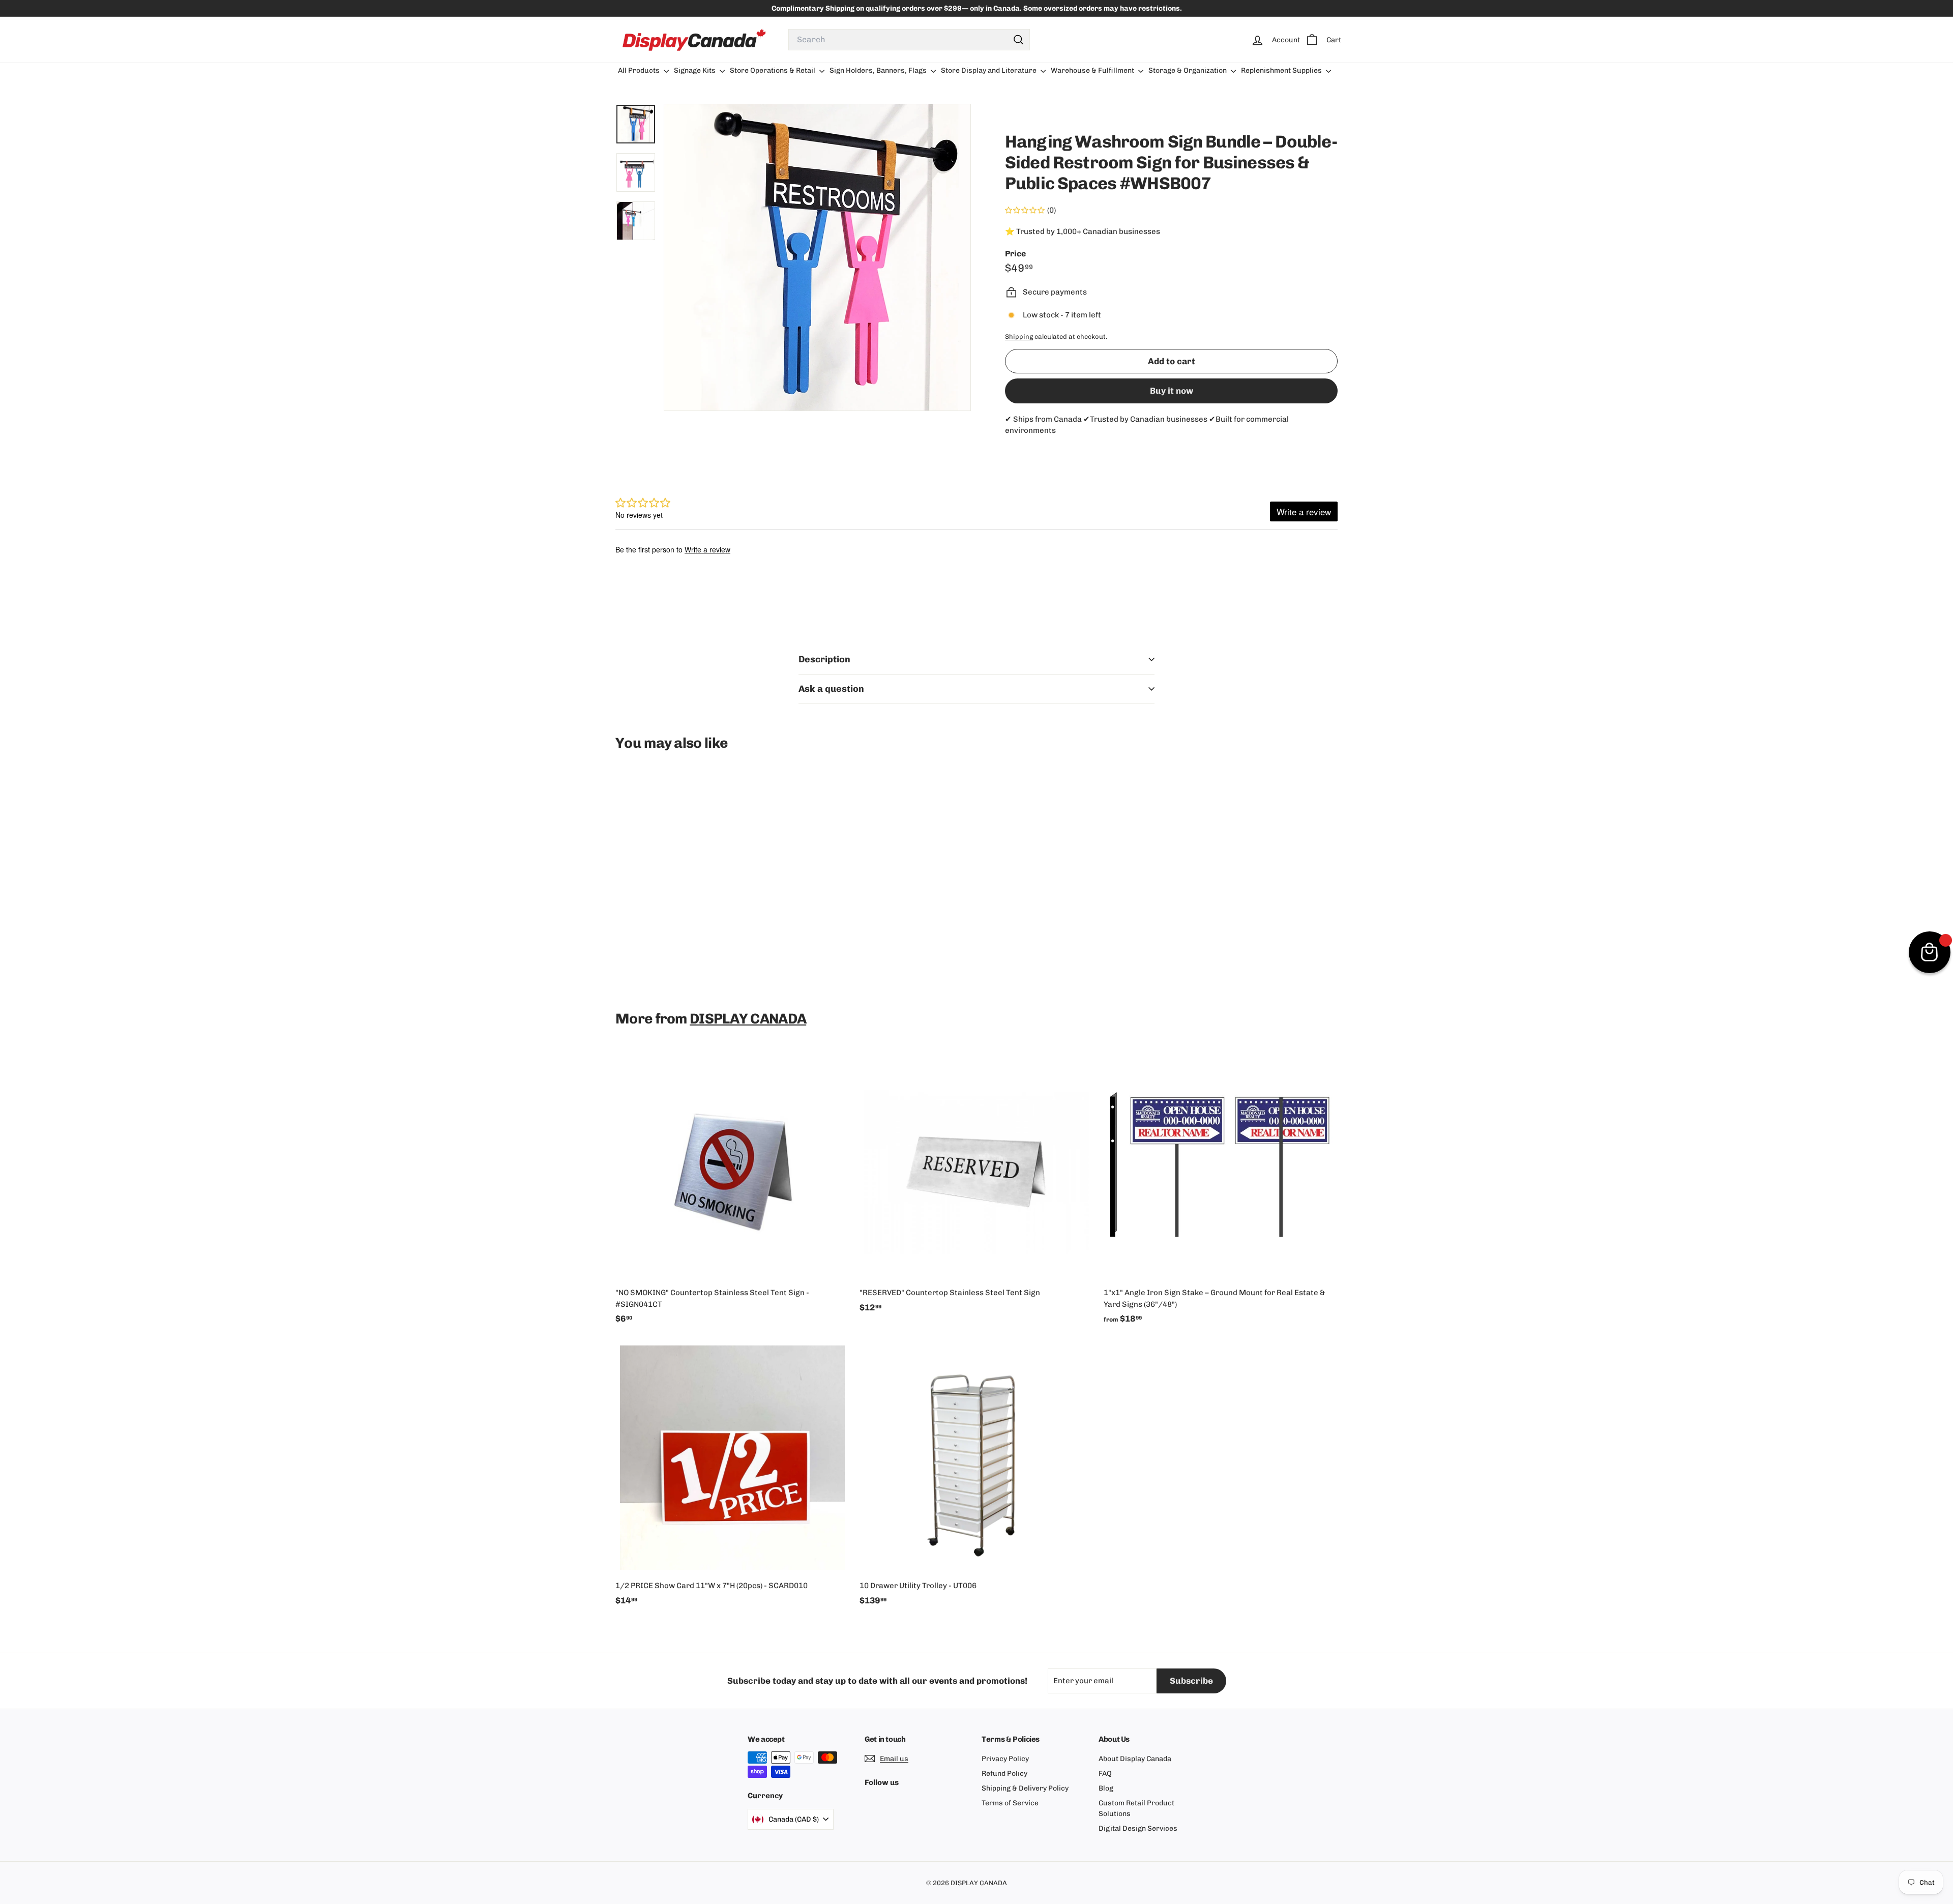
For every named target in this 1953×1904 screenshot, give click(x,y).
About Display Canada (1135, 1759)
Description (824, 659)
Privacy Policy (1005, 1759)
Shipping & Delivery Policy (1025, 1788)
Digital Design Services (1138, 1828)
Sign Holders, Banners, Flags (879, 70)
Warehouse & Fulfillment (1093, 70)
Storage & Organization (1188, 70)
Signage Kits (696, 70)
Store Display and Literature (989, 70)
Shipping (1019, 336)
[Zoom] (817, 257)
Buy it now (1172, 391)
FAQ (1105, 1774)
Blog (1106, 1788)
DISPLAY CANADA (748, 1019)
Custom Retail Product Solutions (1136, 1808)
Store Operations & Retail (773, 70)
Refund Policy (1004, 1774)
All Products (640, 70)
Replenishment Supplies (1282, 70)
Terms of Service (1010, 1803)
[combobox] (909, 40)
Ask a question (831, 689)
